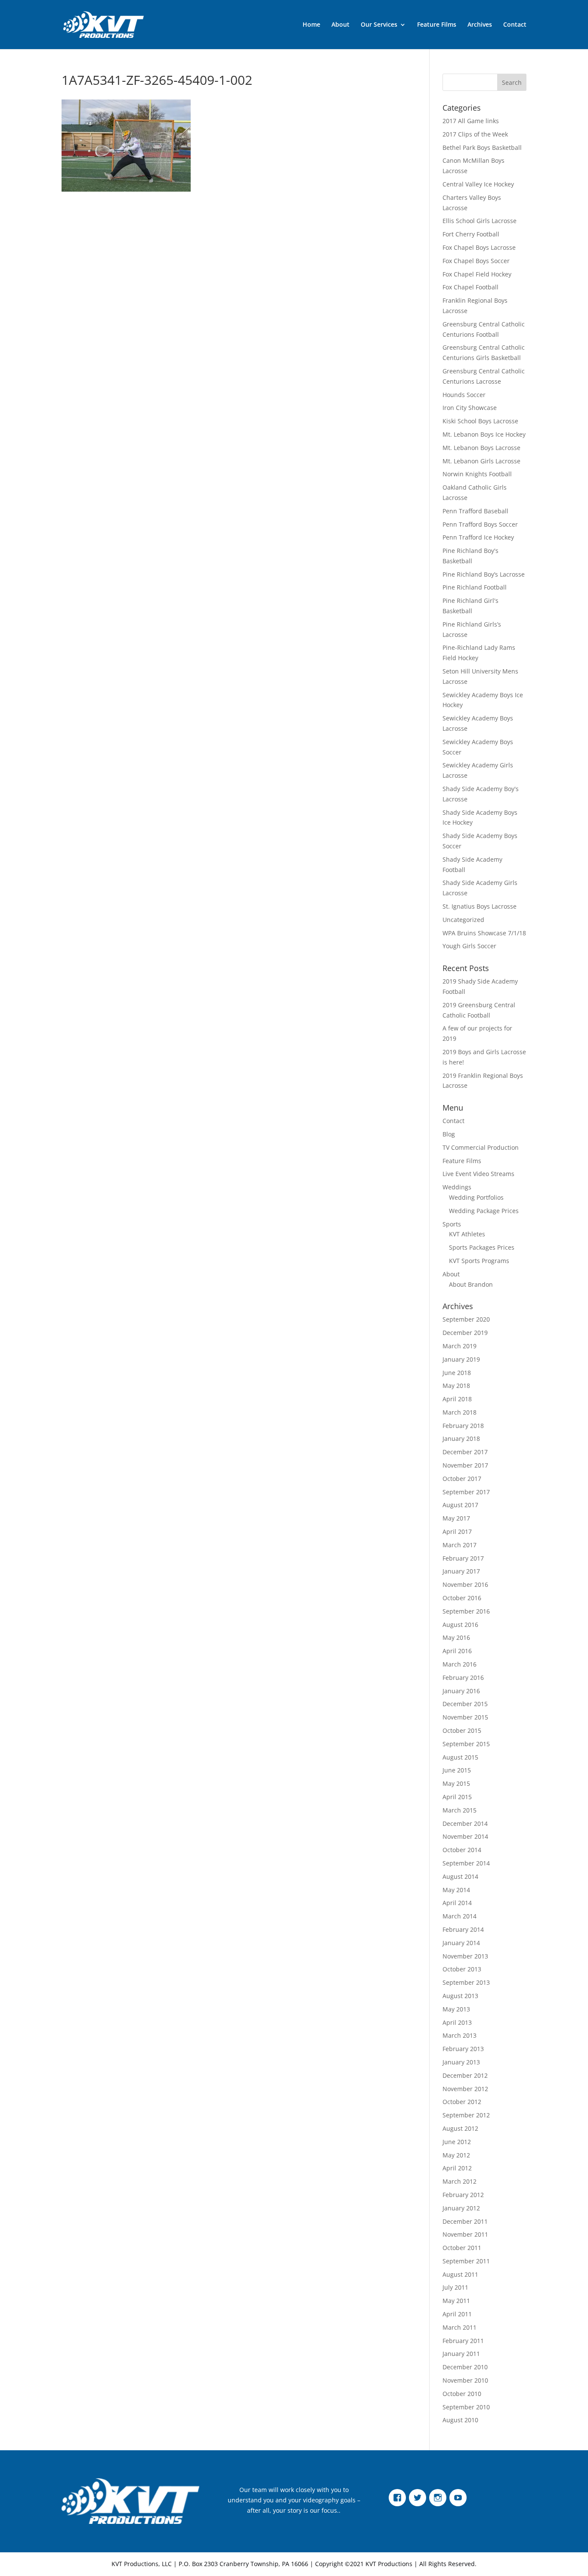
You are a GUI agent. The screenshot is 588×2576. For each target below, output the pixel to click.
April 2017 (457, 1532)
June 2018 (457, 1373)
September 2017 (466, 1492)
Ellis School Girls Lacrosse (480, 221)
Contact (515, 25)
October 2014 (462, 1850)
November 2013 (465, 1956)
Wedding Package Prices (484, 1211)
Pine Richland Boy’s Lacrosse (484, 574)
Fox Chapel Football (470, 287)
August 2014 (460, 1876)
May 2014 (456, 1890)
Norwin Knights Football (477, 474)
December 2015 (465, 1704)
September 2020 (466, 1319)
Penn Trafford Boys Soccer (480, 524)
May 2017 (456, 1518)
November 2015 (465, 1717)
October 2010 (462, 2394)
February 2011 (463, 2341)
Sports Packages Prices (482, 1247)
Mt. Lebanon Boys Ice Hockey (484, 434)
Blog (449, 1134)
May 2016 (456, 1637)
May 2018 (456, 1386)
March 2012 (460, 2181)
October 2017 (462, 1479)
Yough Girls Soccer (469, 946)
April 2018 (457, 1399)
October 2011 (462, 2248)
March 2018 (460, 1412)
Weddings (457, 1187)
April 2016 (457, 1651)
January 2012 (461, 2208)
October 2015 (462, 1730)
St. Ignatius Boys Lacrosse (480, 906)
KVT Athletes (467, 1234)
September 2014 (466, 1863)
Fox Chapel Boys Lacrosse (479, 247)
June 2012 (457, 2142)
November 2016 (465, 1584)
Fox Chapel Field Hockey (477, 274)
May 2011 (456, 2301)
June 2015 (457, 1770)
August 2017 (460, 1505)
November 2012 (465, 2089)
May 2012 (456, 2155)
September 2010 (466, 2407)
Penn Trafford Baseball (475, 511)
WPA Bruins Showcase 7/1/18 (484, 933)
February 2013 (463, 2049)
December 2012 (465, 2075)
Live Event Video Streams (478, 1174)
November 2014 (465, 1836)
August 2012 (460, 2128)
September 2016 (466, 1611)
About (340, 25)
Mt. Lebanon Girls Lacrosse (481, 461)
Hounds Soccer (464, 395)
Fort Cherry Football (471, 234)
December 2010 (465, 2367)
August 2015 (460, 1757)
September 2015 (466, 1744)
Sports (452, 1224)
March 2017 (460, 1545)
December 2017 (465, 1452)
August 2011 (460, 2274)
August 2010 (460, 2420)
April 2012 (457, 2168)
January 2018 (461, 1439)
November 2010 (465, 2380)
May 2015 (456, 1783)
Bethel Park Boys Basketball (482, 147)
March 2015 (460, 1810)
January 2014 (461, 1943)
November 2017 (465, 1465)
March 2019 (460, 1346)
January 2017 (461, 1571)
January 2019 (461, 1359)
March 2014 (460, 1916)
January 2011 (461, 2354)
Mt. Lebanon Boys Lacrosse (481, 448)
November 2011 (465, 2234)
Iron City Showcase (470, 408)
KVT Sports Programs (479, 1261)
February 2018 (463, 1426)
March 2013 (460, 2035)
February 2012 (463, 2195)
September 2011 (466, 2261)
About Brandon (471, 1284)
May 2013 (456, 2009)
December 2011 (465, 2221)
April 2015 (457, 1797)
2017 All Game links (471, 121)
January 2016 (461, 1691)
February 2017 (463, 1558)
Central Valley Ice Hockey (478, 184)
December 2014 (465, 1823)
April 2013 (457, 2022)
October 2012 (462, 2102)
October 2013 (462, 1969)
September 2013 (466, 1982)
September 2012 (466, 2115)
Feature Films (437, 25)
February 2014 (463, 1929)
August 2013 (460, 1996)
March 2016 (460, 1664)
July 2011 (455, 2287)
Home (311, 25)
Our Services (379, 25)
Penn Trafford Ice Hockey (478, 537)
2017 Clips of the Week (475, 134)
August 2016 (460, 1625)
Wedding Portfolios (476, 1197)
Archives (480, 25)
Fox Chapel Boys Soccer (476, 261)
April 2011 (457, 2314)
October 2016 (462, 1598)
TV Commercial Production (481, 1147)
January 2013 (461, 2062)
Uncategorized (463, 920)
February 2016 (463, 1678)
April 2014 (457, 1903)
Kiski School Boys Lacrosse (480, 421)
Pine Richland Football (475, 587)
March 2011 (460, 2327)
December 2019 (465, 1333)
